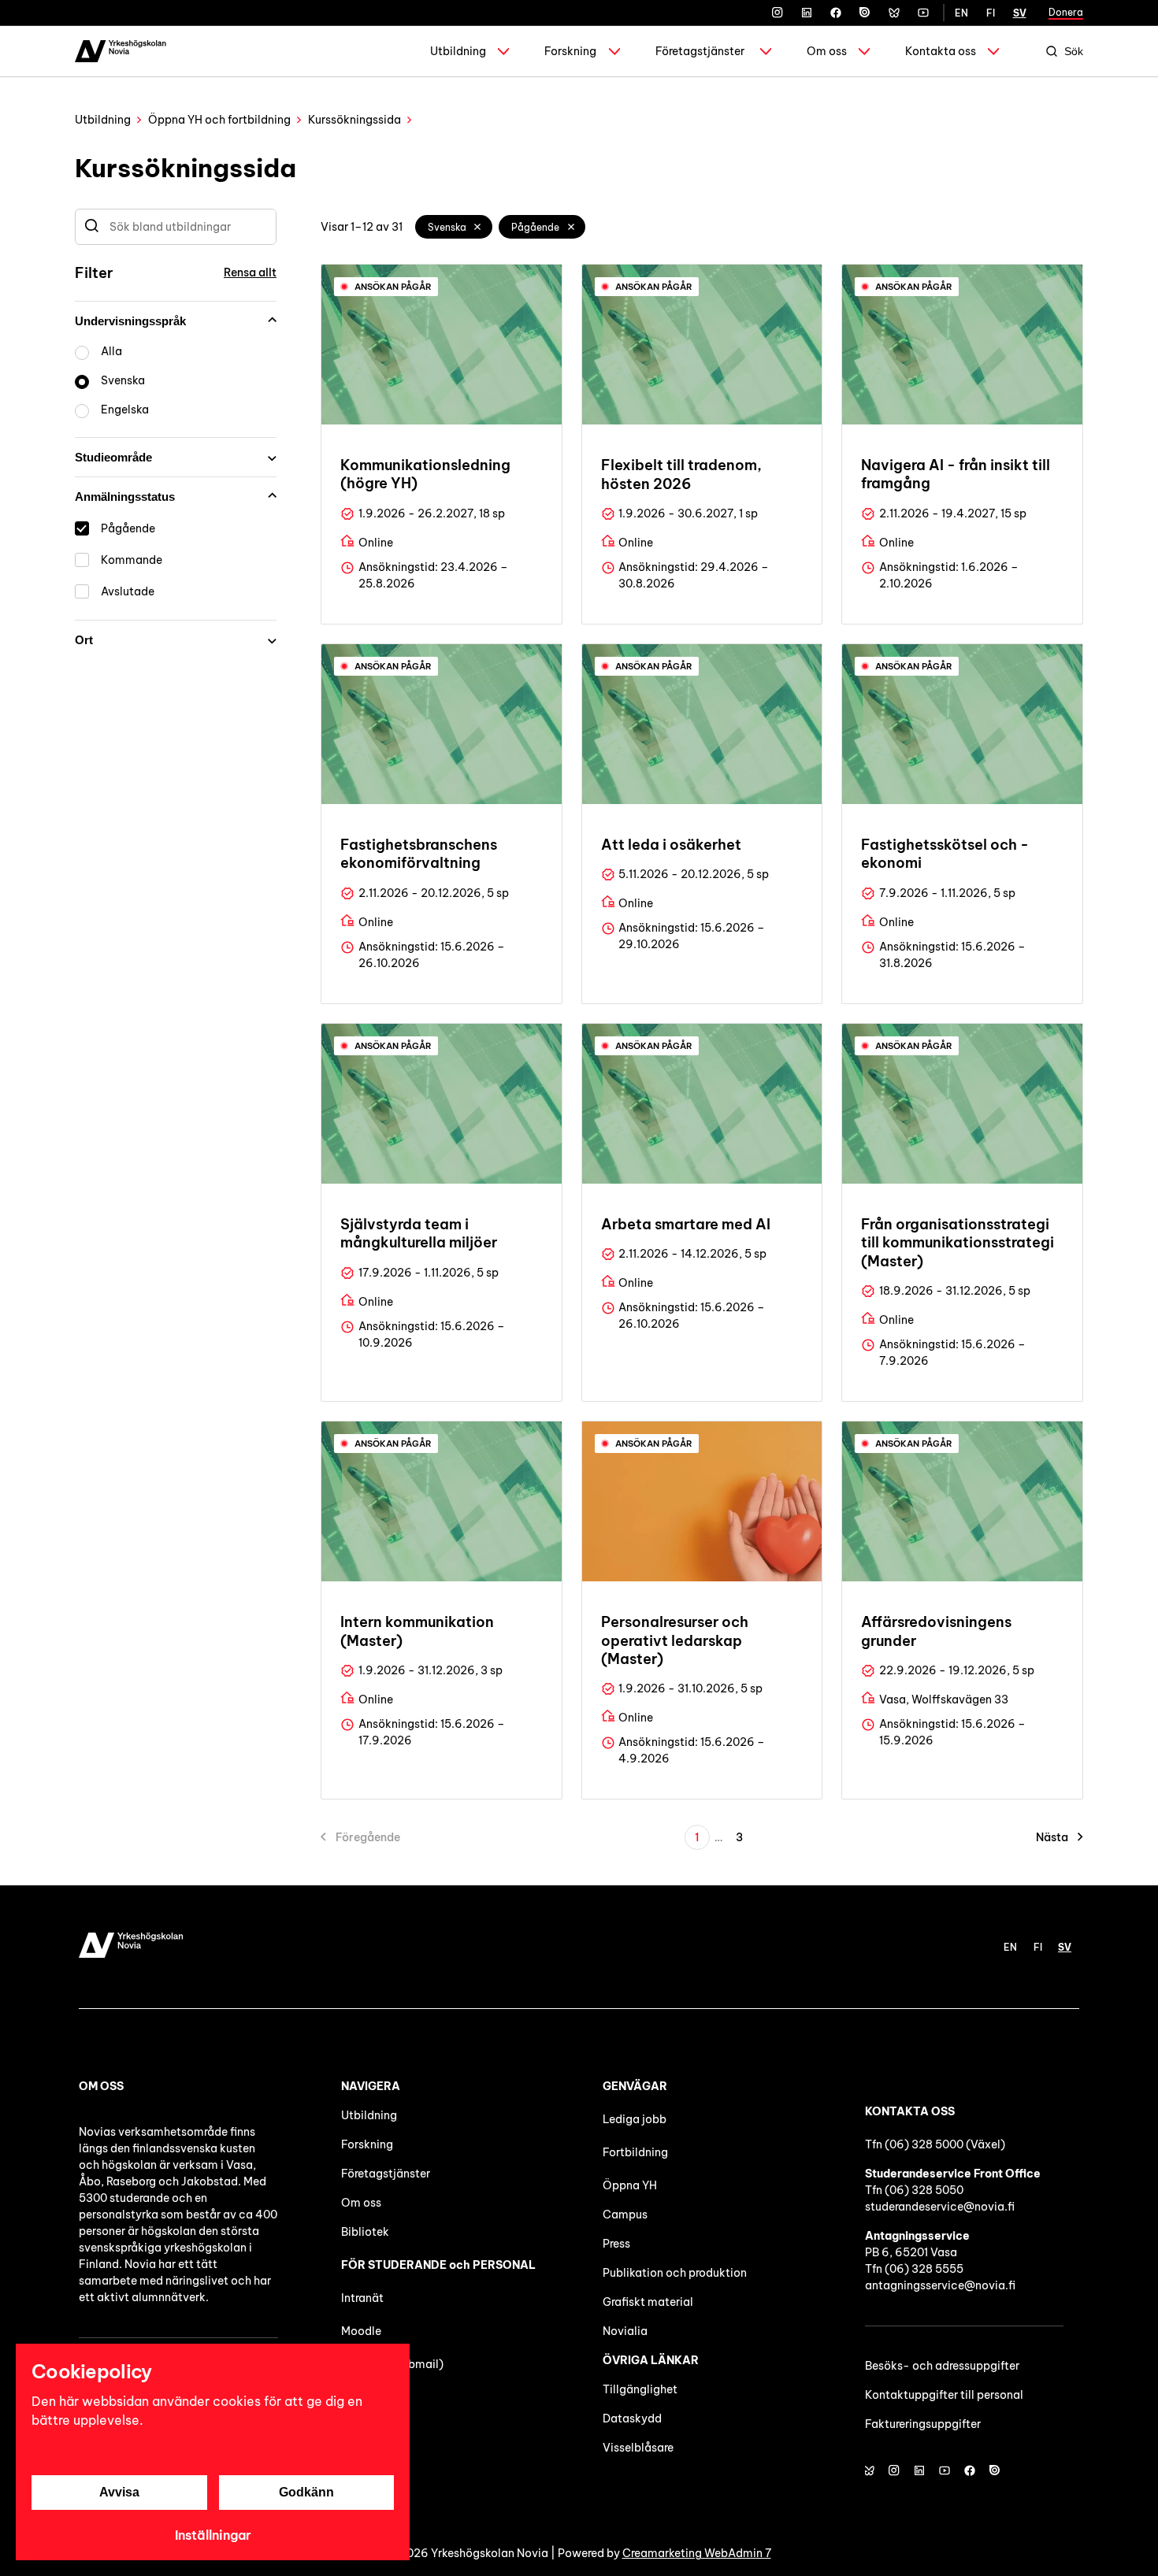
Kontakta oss (941, 51)
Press (616, 2244)
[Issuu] (865, 13)
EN (961, 13)
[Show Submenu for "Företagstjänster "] (766, 51)
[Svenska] (478, 227)
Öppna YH (630, 2185)
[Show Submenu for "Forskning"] (614, 51)
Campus (625, 2215)
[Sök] (92, 227)
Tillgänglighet (640, 2389)
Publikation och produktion (675, 2273)
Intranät (362, 2298)
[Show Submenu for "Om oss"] (864, 51)
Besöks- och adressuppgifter (942, 2366)
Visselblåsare (638, 2448)
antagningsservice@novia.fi (940, 2285)
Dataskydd (632, 2418)
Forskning (570, 51)
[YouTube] (923, 13)
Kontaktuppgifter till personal (944, 2395)
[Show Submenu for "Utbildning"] (503, 51)
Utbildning (458, 51)
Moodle (361, 2331)
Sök (1074, 51)
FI (991, 13)
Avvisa (119, 2492)
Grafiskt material (648, 2302)
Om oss (827, 51)
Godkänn (306, 2492)
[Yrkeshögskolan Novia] (121, 51)
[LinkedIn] (807, 13)
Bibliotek (365, 2232)
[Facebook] (836, 13)
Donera (1066, 12)
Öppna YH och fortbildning (219, 120)
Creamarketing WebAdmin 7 (697, 2553)
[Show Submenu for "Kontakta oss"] (993, 51)
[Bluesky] (894, 13)
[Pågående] (571, 227)
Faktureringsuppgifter (923, 2424)
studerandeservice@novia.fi (940, 2207)
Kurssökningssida (354, 120)
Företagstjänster (700, 51)
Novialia (625, 2331)
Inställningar (213, 2535)
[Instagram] (778, 13)
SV (1020, 13)
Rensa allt (250, 272)
